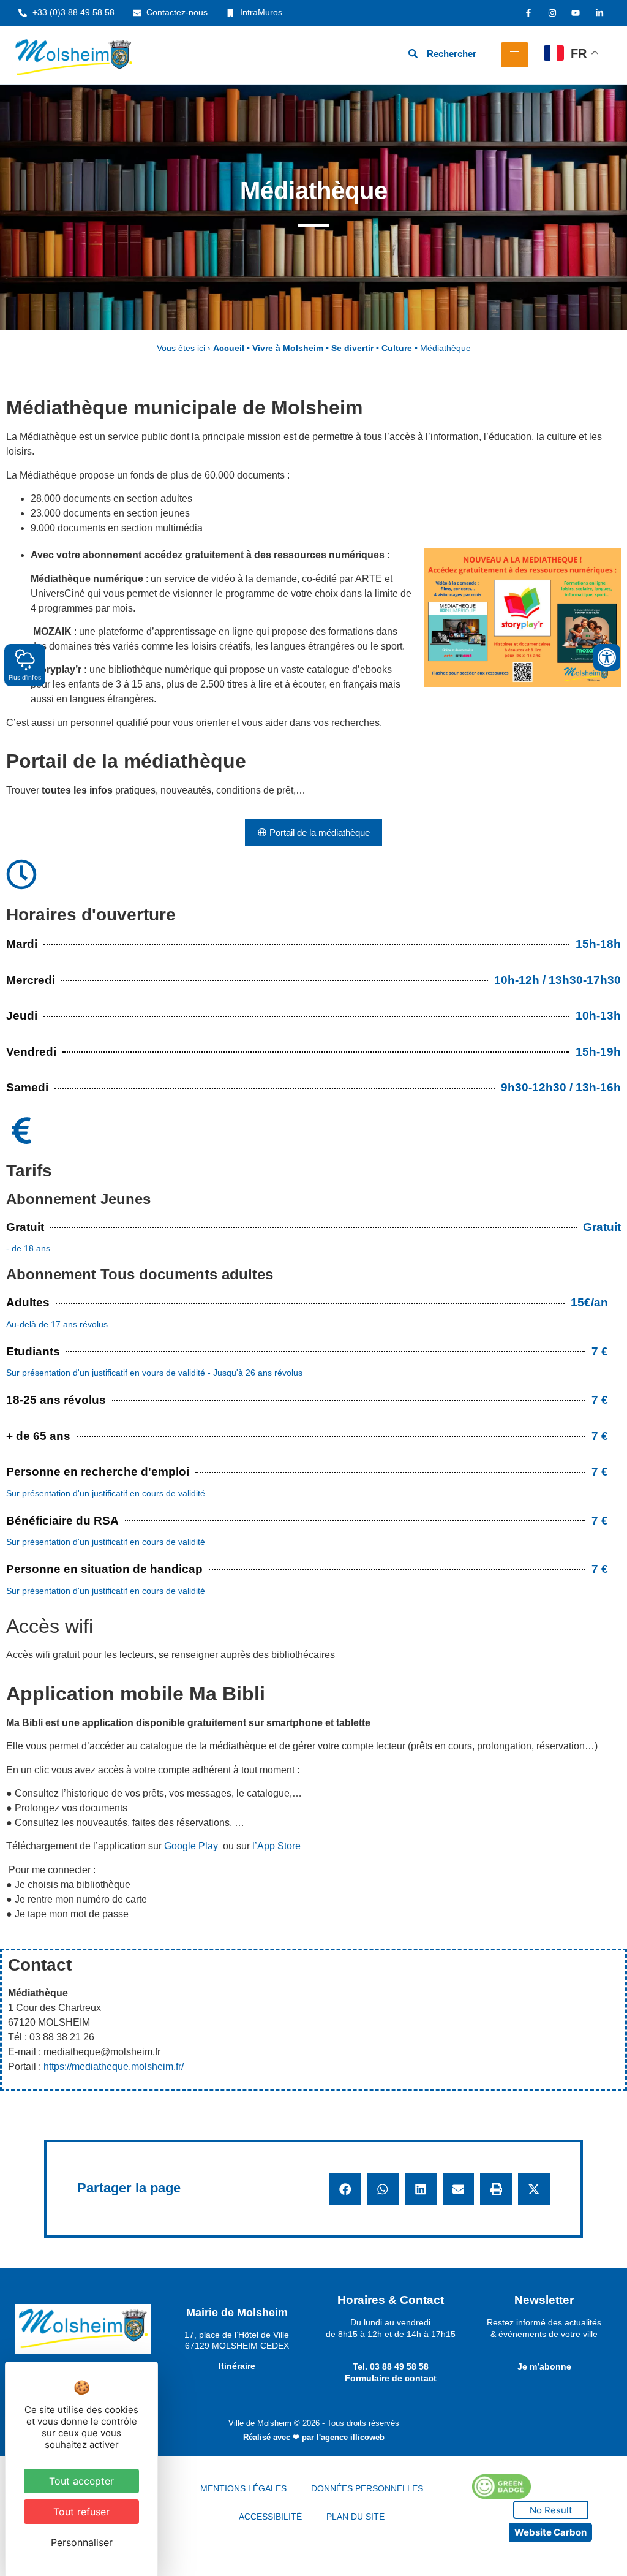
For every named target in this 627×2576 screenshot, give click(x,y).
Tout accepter (81, 2481)
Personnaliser (82, 2542)
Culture (397, 348)
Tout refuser (81, 2512)
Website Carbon (550, 2532)
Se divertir (352, 348)
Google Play (191, 1846)
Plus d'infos (25, 677)
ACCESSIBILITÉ (270, 2517)
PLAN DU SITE (355, 2517)
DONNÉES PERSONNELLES (367, 2488)
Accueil (229, 348)
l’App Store (276, 1846)
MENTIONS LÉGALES (243, 2488)
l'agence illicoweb (351, 2437)
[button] (345, 2189)
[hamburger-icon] (515, 55)
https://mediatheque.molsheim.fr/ (114, 2066)
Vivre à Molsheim (288, 348)
